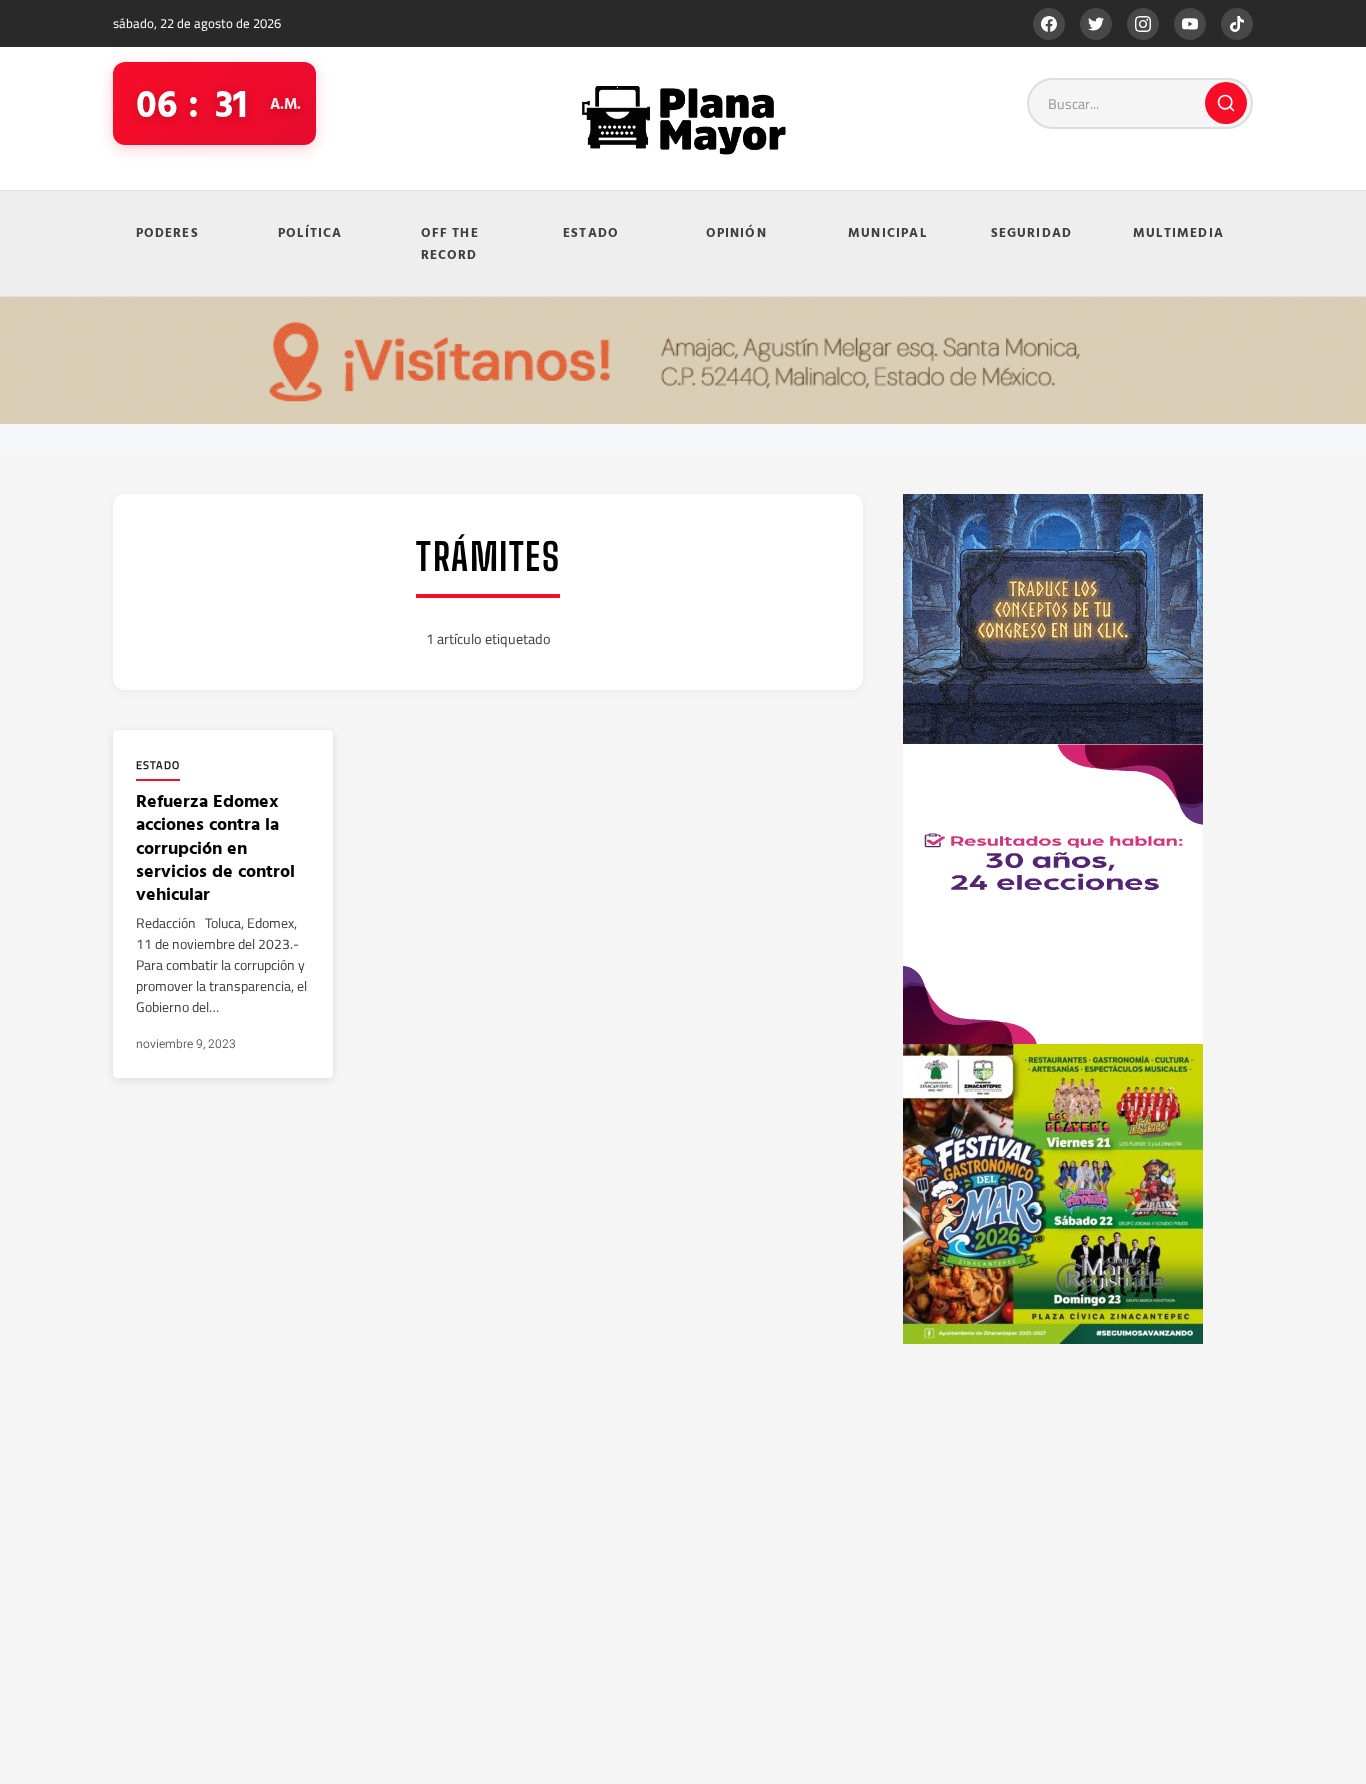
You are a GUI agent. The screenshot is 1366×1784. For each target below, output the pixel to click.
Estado (591, 232)
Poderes (167, 232)
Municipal (887, 232)
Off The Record (450, 243)
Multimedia (1178, 232)
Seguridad (1032, 232)
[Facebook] (1049, 24)
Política (310, 232)
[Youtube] (1190, 24)
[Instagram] (1143, 24)
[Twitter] (1096, 24)
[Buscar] (1226, 103)
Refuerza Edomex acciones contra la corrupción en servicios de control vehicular (215, 847)
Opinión (736, 232)
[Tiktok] (1237, 24)
